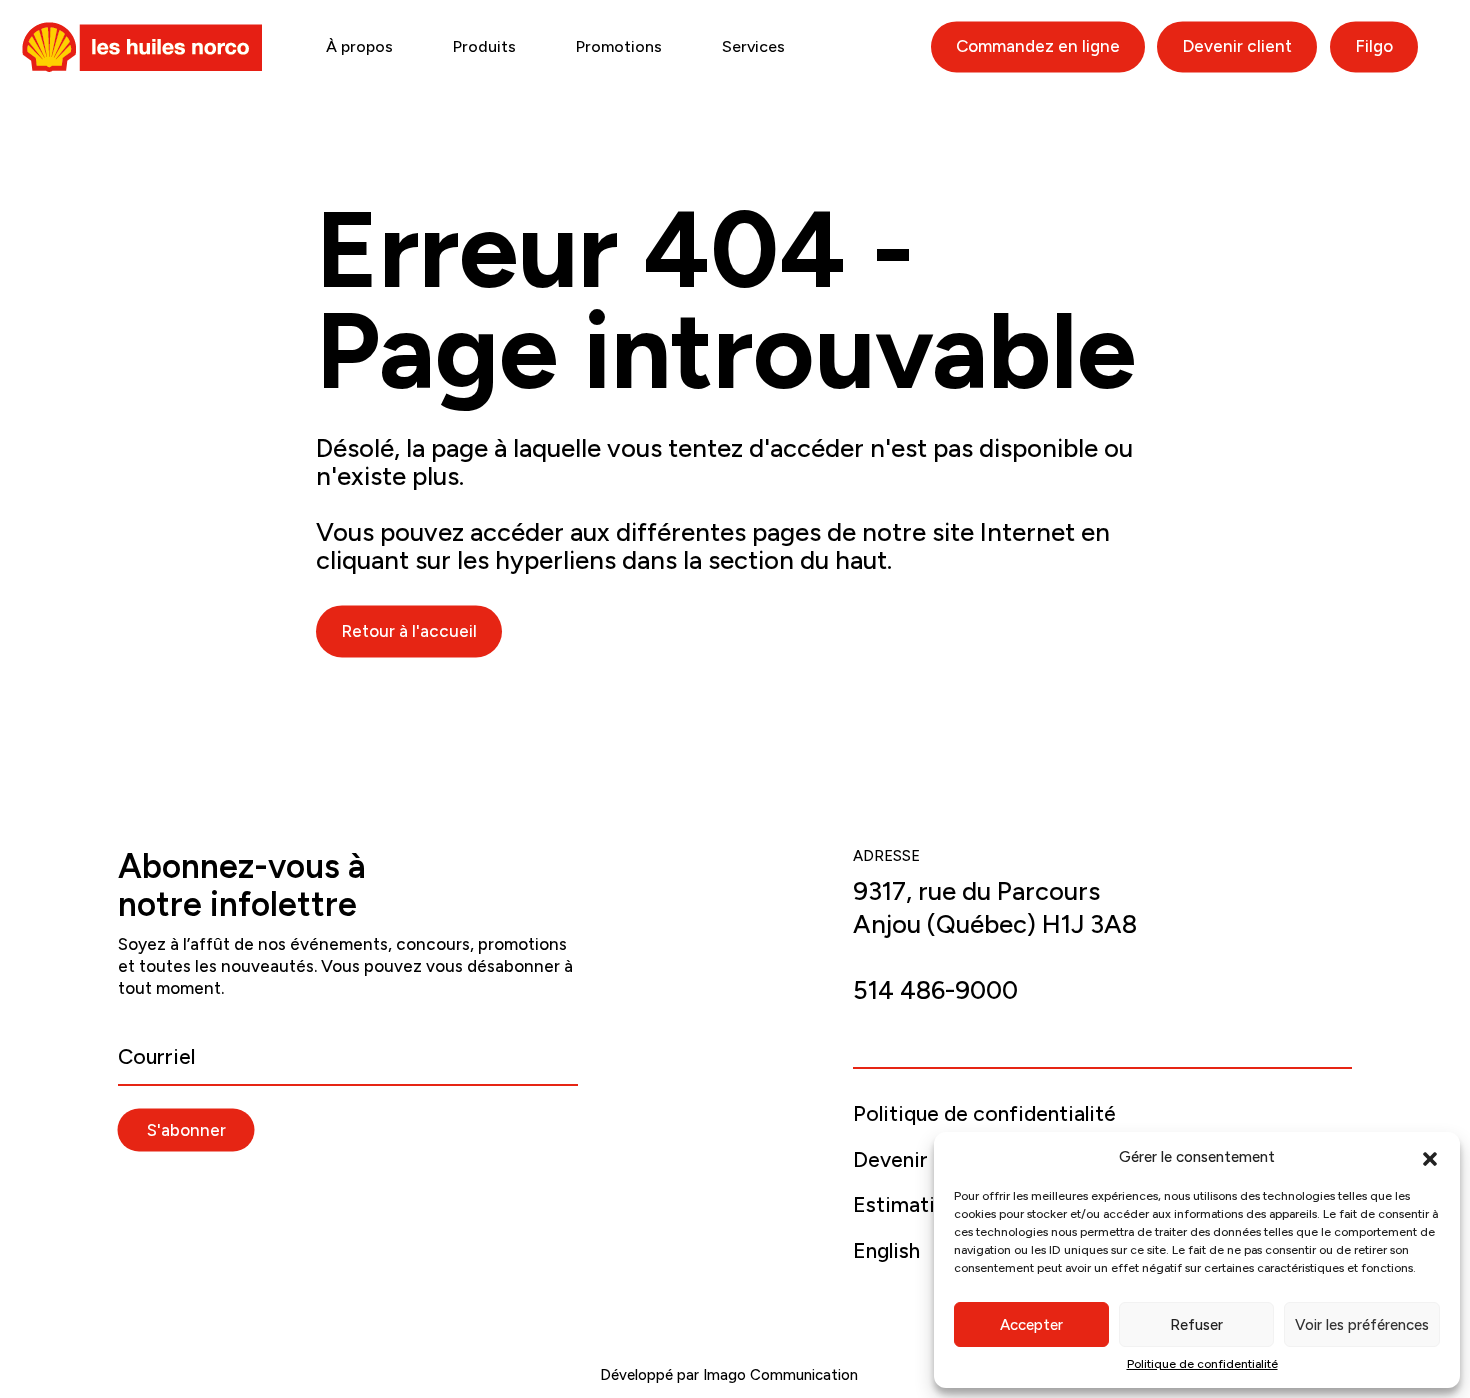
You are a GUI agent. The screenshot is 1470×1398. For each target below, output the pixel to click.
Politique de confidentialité (1202, 1364)
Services (753, 46)
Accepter (1031, 1325)
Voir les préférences (1362, 1325)
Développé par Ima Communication (731, 1375)
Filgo (1374, 46)
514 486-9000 (935, 990)
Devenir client (1237, 46)
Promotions (619, 46)
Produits (484, 46)
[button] (1430, 1157)
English (886, 1250)
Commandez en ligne (1038, 46)
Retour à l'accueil (409, 631)
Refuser (1196, 1325)
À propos (359, 46)
